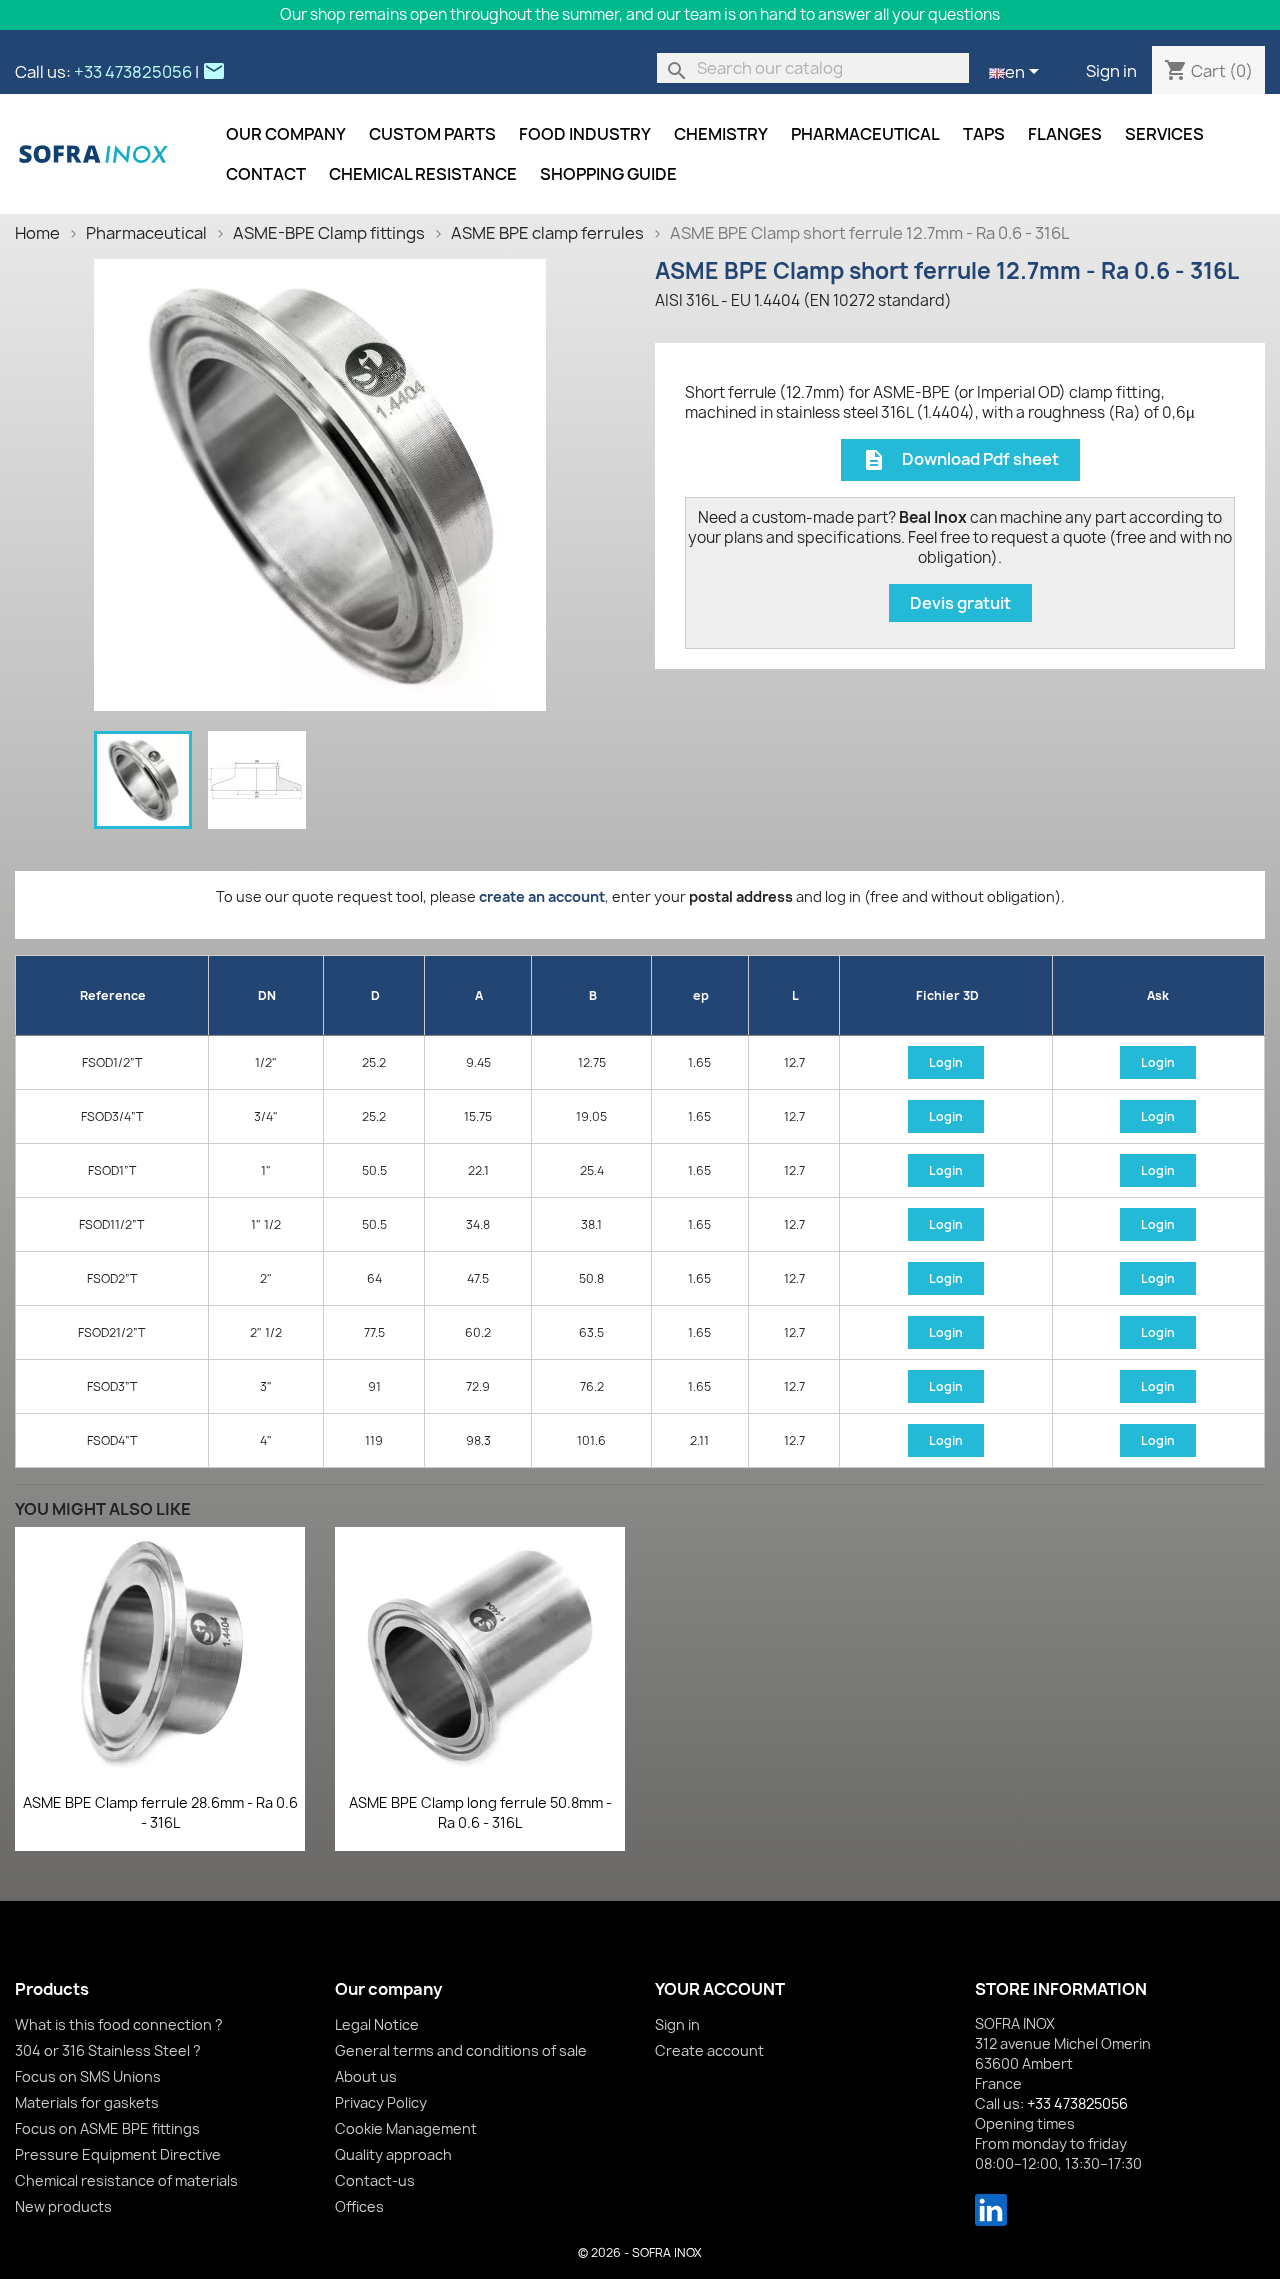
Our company (286, 134)
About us (366, 2076)
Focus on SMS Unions (88, 2076)
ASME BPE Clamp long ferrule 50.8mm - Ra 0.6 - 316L (480, 1812)
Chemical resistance (423, 174)
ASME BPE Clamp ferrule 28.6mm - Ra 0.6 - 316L (160, 1812)
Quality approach (393, 2154)
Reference (113, 995)
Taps (984, 134)
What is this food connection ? (119, 2024)
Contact (266, 174)
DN (267, 995)
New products (63, 2206)
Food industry (585, 134)
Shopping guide (608, 174)
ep (701, 995)
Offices (359, 2206)
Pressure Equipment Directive (118, 2154)
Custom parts (432, 134)
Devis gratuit (960, 603)
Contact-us (375, 2180)
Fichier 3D (947, 995)
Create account (709, 2050)
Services (1164, 134)
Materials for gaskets (87, 2102)
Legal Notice (377, 2024)
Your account (720, 1989)
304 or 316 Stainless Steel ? (108, 2050)
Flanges (1065, 134)
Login (946, 1062)
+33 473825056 (133, 72)
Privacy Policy (381, 2102)
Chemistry (721, 134)
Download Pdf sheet (960, 460)
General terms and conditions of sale (461, 2050)
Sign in (1111, 71)
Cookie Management (406, 2128)
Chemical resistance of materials (126, 2180)
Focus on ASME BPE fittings (107, 2128)
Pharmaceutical (865, 134)
